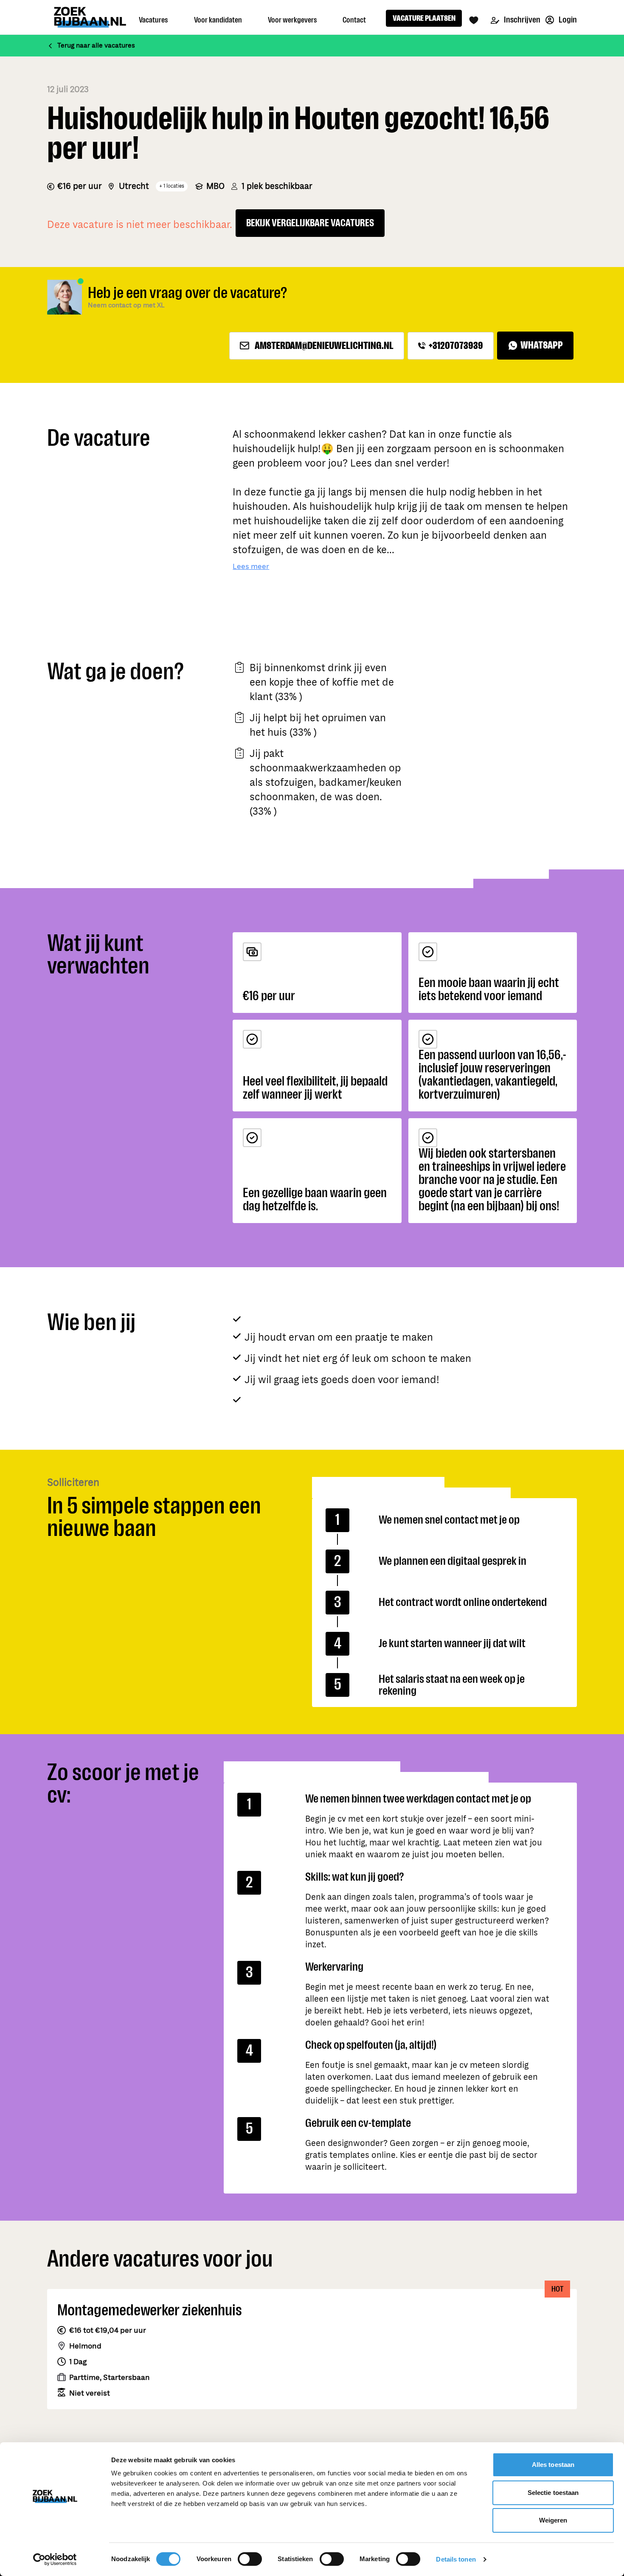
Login (567, 20)
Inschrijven (521, 20)
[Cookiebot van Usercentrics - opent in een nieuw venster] (55, 2559)
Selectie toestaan (553, 2493)
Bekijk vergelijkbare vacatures (310, 223)
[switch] (250, 2559)
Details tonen (456, 2559)
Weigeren (553, 2520)
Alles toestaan (553, 2465)
